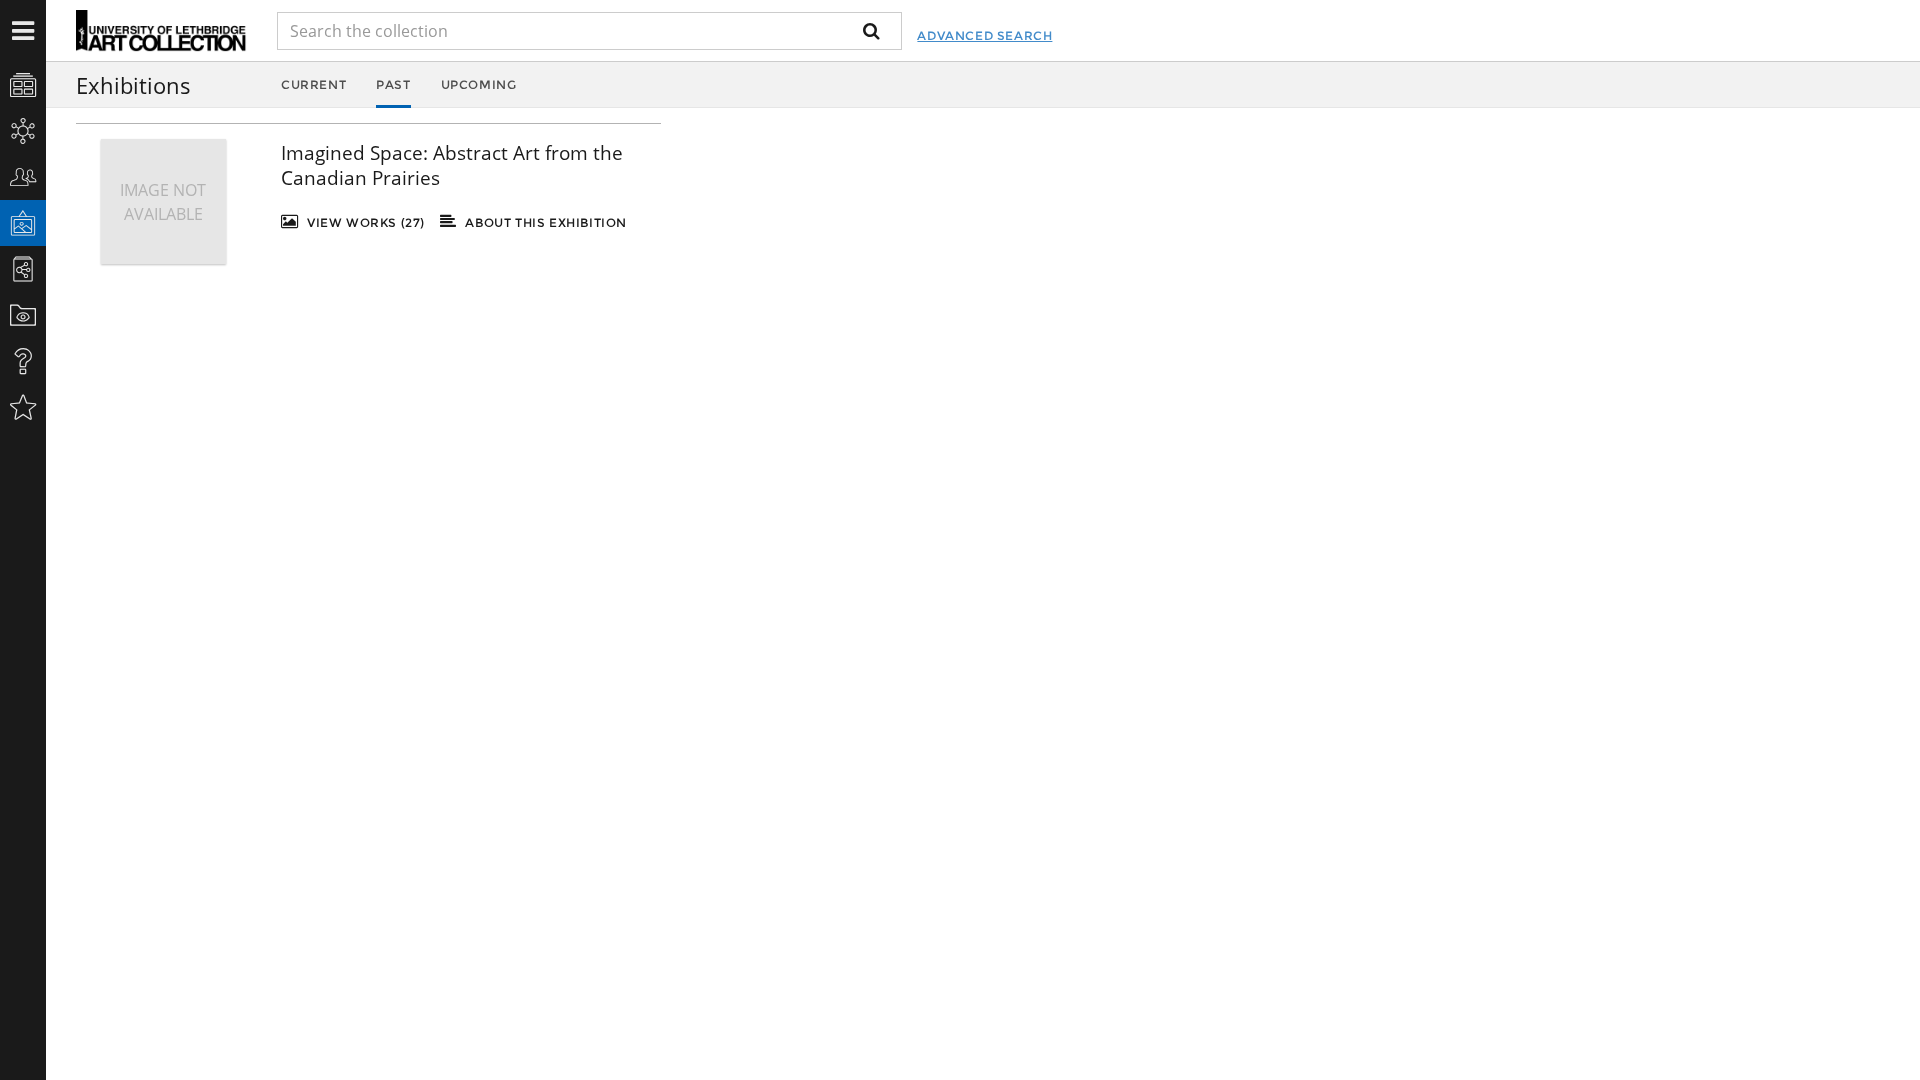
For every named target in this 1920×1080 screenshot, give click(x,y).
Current (313, 84)
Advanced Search (984, 35)
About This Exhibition (544, 222)
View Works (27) (364, 222)
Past (393, 84)
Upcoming (479, 84)
